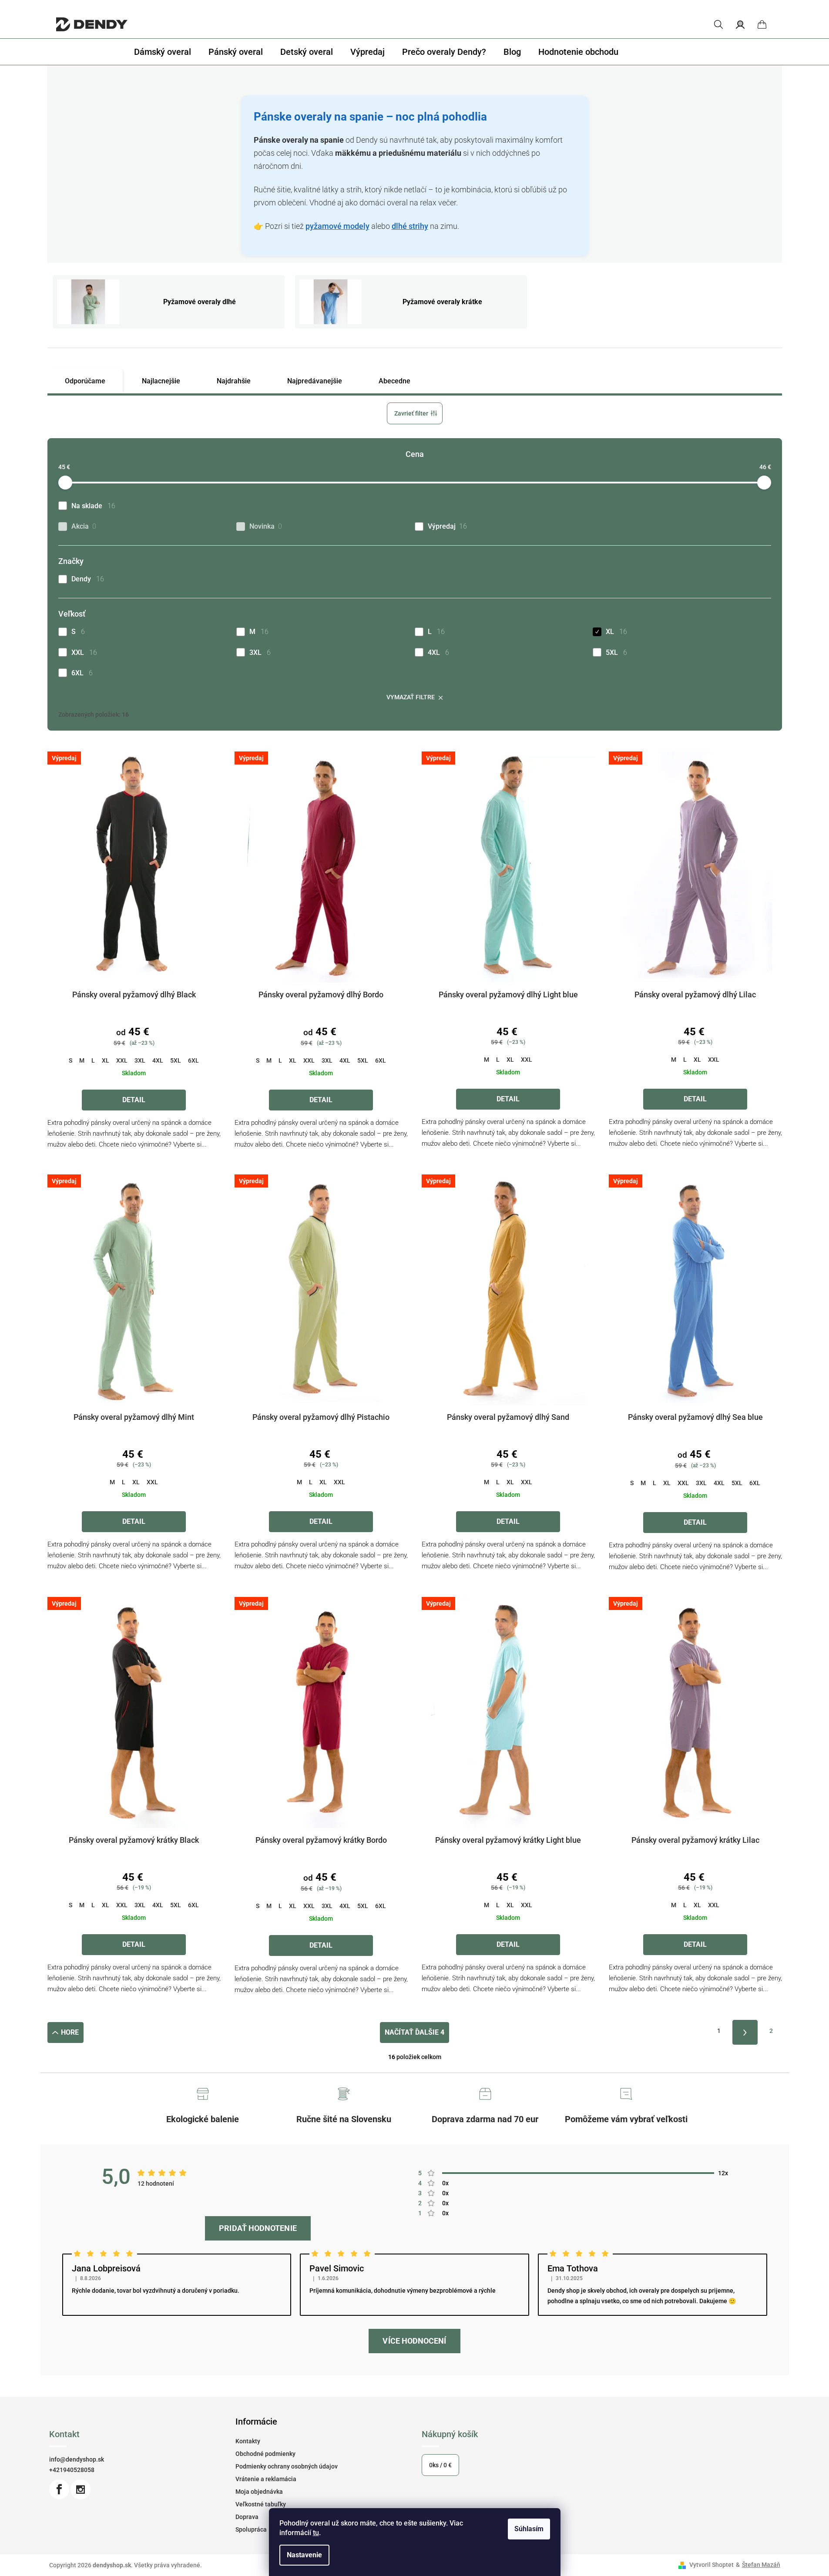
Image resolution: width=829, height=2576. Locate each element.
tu (316, 2533)
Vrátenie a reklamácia (266, 2479)
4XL (438, 652)
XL (616, 632)
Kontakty (248, 2441)
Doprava (247, 2517)
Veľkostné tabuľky (261, 2504)
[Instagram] (81, 2489)
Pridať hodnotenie (258, 2228)
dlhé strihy (410, 226)
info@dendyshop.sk (77, 2459)
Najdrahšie (234, 381)
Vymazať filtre (411, 697)
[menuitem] (163, 52)
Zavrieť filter (411, 413)
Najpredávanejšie (315, 381)
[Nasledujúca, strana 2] (745, 2032)
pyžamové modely (337, 226)
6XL (82, 673)
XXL (84, 652)
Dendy (88, 579)
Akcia (84, 526)
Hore (70, 2032)
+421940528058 (72, 2470)
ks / (440, 2465)
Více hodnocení (414, 2341)
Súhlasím (529, 2529)
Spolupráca (251, 2529)
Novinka (266, 526)
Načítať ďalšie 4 (414, 2032)
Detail (134, 1100)
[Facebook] (59, 2489)
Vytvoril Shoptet (712, 2565)
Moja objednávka (259, 2492)
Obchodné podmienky (265, 2454)
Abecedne (394, 381)
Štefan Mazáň (761, 2565)
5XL (616, 652)
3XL (260, 652)
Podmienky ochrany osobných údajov (287, 2466)
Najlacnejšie (161, 381)
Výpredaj (447, 526)
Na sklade (93, 506)
